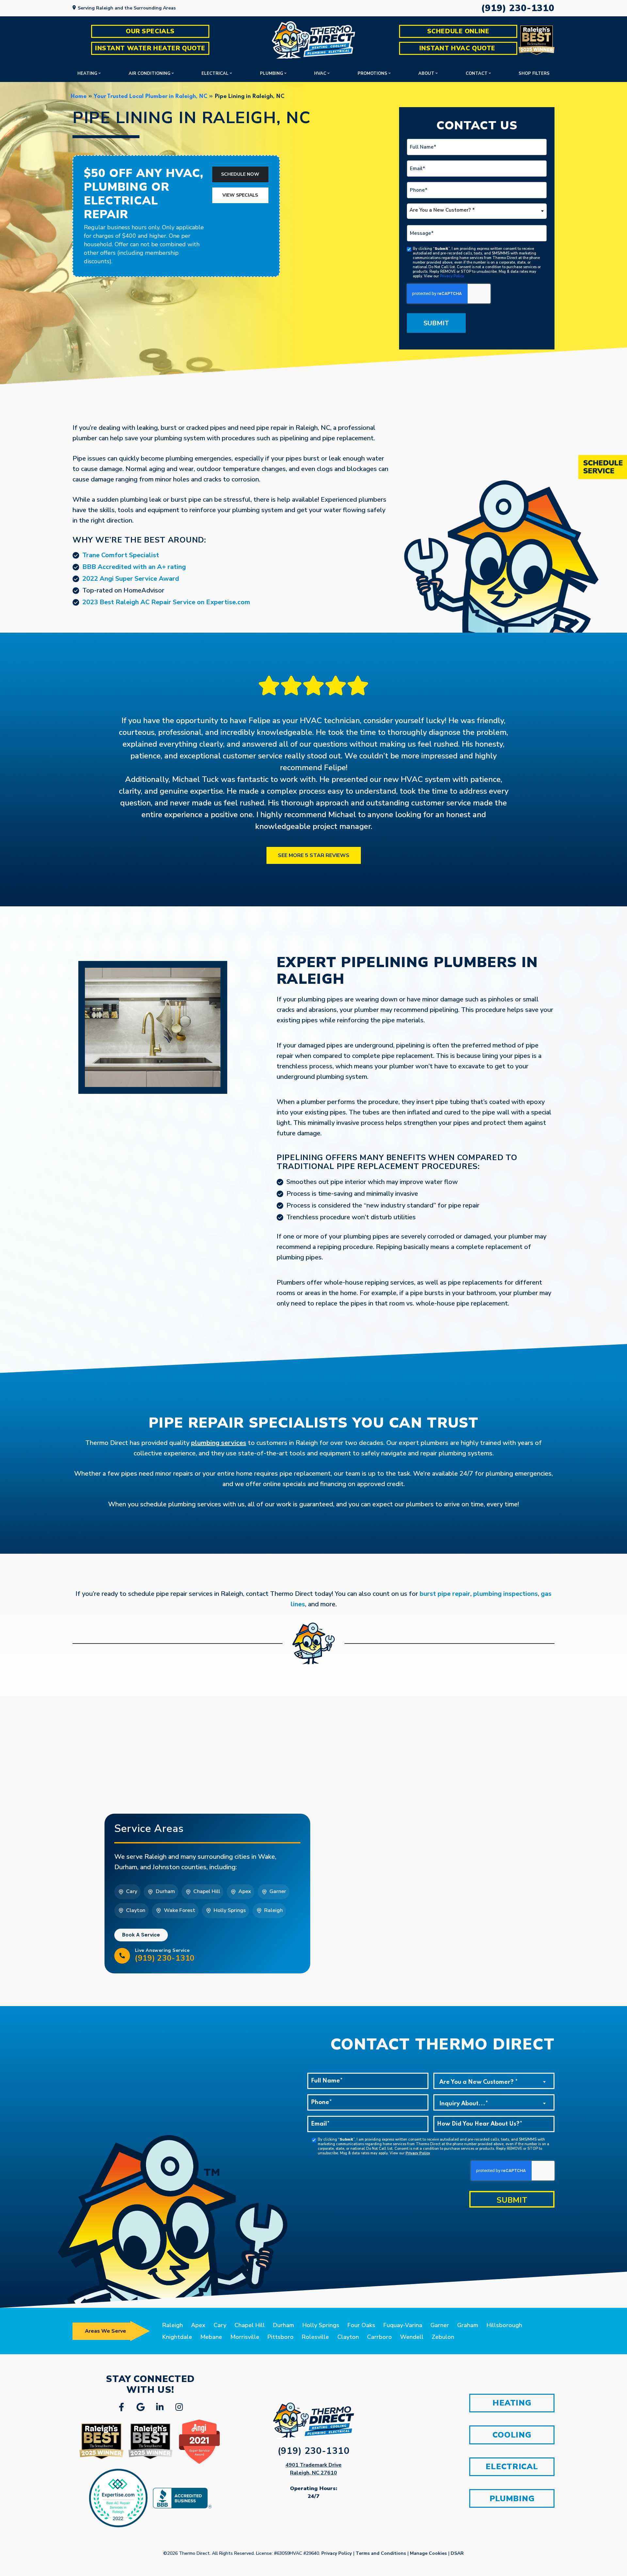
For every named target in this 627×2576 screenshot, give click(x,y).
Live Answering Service (165, 1955)
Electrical (215, 73)
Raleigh (173, 2325)
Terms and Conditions (381, 2553)
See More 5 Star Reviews (314, 855)
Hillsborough (504, 2325)
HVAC (320, 73)
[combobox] (477, 211)
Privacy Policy (452, 276)
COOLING (512, 2435)
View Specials (240, 195)
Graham (468, 2325)
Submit (436, 323)
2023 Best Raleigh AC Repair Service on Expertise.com (166, 602)
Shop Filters (534, 73)
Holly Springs (321, 2325)
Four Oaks (361, 2325)
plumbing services (219, 1443)
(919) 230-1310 (518, 8)
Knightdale (177, 2337)
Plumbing (272, 73)
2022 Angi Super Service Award (131, 579)
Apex (198, 2325)
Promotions (372, 73)
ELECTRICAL (512, 2467)
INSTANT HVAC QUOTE (458, 48)
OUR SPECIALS (150, 31)
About (426, 73)
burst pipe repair (445, 1594)
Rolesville (315, 2337)
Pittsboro (281, 2337)
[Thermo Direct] (313, 40)
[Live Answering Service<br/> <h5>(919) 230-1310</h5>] (122, 1956)
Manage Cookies (428, 2553)
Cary (220, 2325)
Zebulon (443, 2337)
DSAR (457, 2553)
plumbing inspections (506, 1594)
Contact (477, 73)
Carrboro (379, 2337)
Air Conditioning (150, 73)
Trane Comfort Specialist (121, 555)
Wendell (412, 2337)
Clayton (348, 2337)
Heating (87, 73)
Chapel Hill (250, 2325)
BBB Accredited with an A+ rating (134, 567)
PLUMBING (512, 2499)
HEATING (512, 2403)
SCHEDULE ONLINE (458, 31)
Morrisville (245, 2337)
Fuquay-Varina (403, 2325)
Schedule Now (240, 174)
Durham (283, 2325)
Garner (440, 2325)
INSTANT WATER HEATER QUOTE (150, 48)
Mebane (211, 2337)
